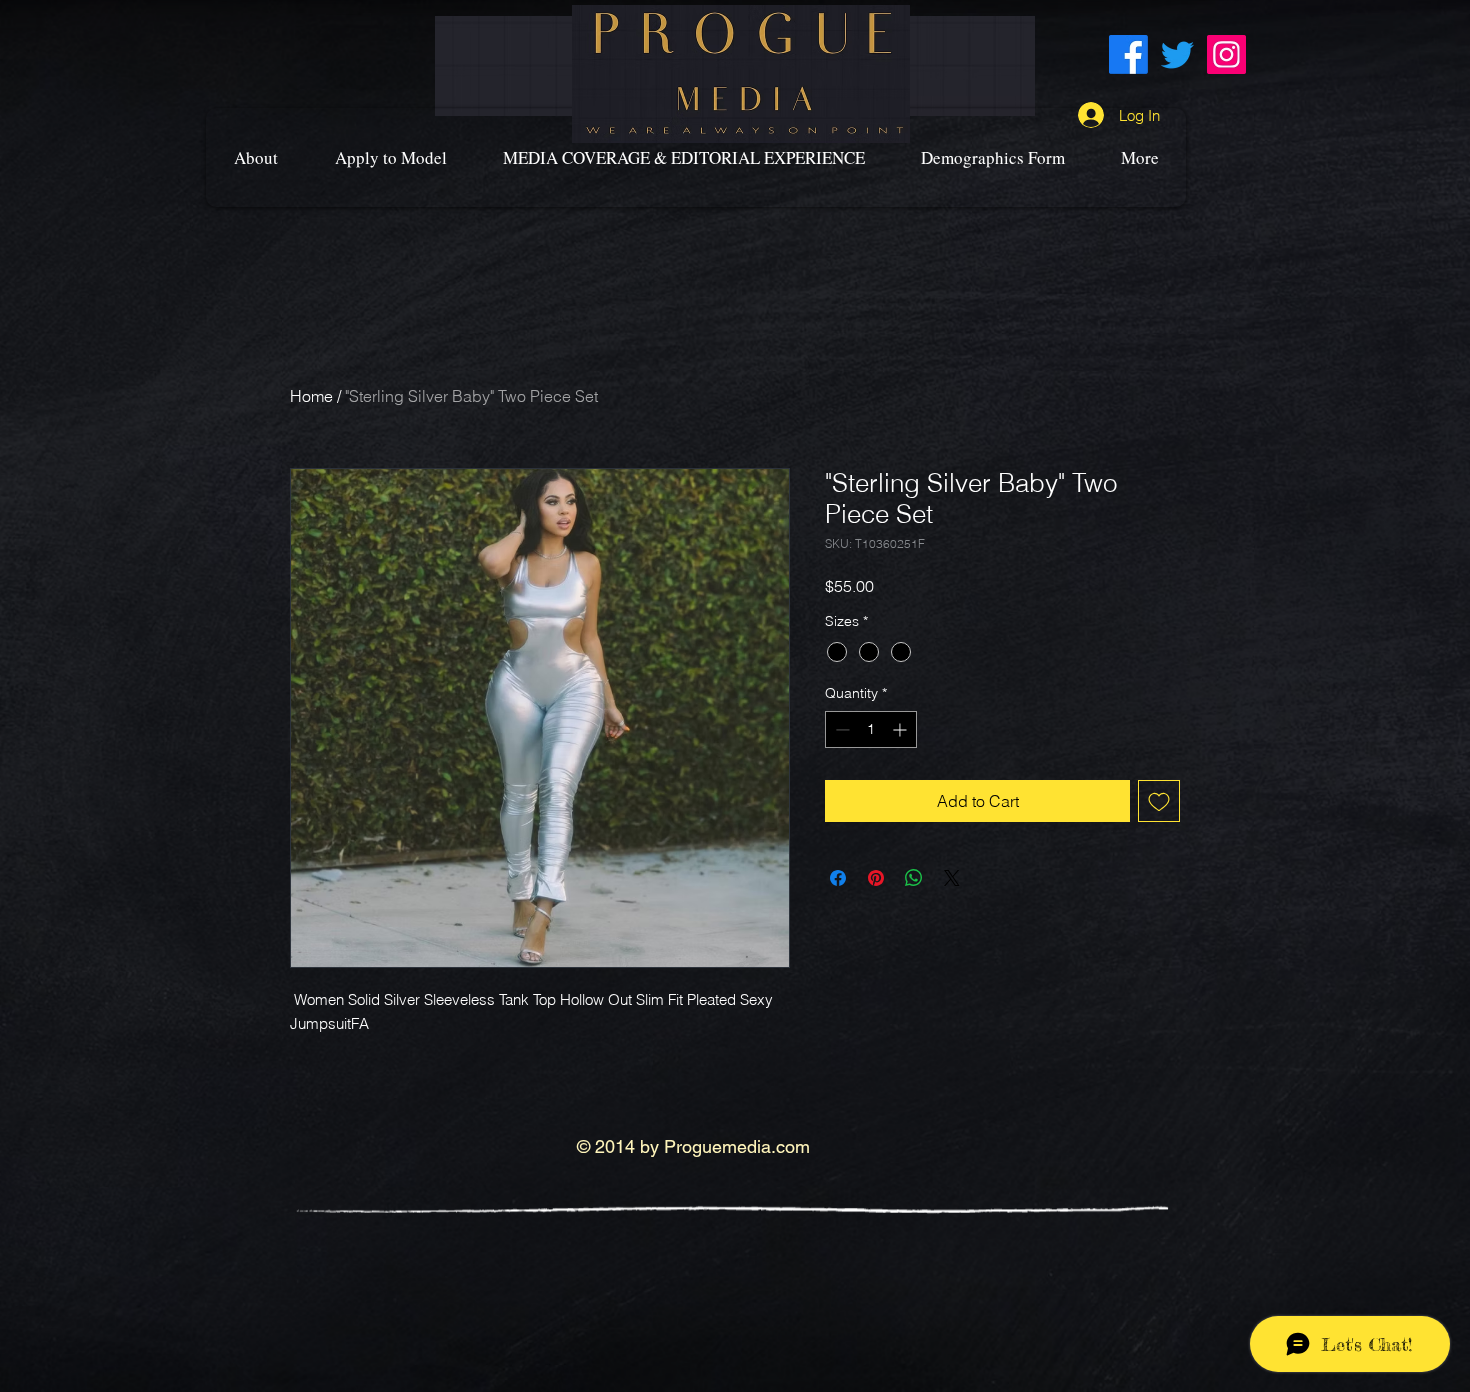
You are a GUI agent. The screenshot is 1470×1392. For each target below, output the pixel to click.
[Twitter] (1177, 54)
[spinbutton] (871, 729)
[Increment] (901, 729)
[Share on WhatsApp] (914, 878)
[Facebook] (1128, 54)
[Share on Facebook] (838, 878)
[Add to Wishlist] (1159, 801)
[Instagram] (1226, 54)
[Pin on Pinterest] (876, 878)
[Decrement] (840, 729)
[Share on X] (952, 878)
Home (311, 396)
